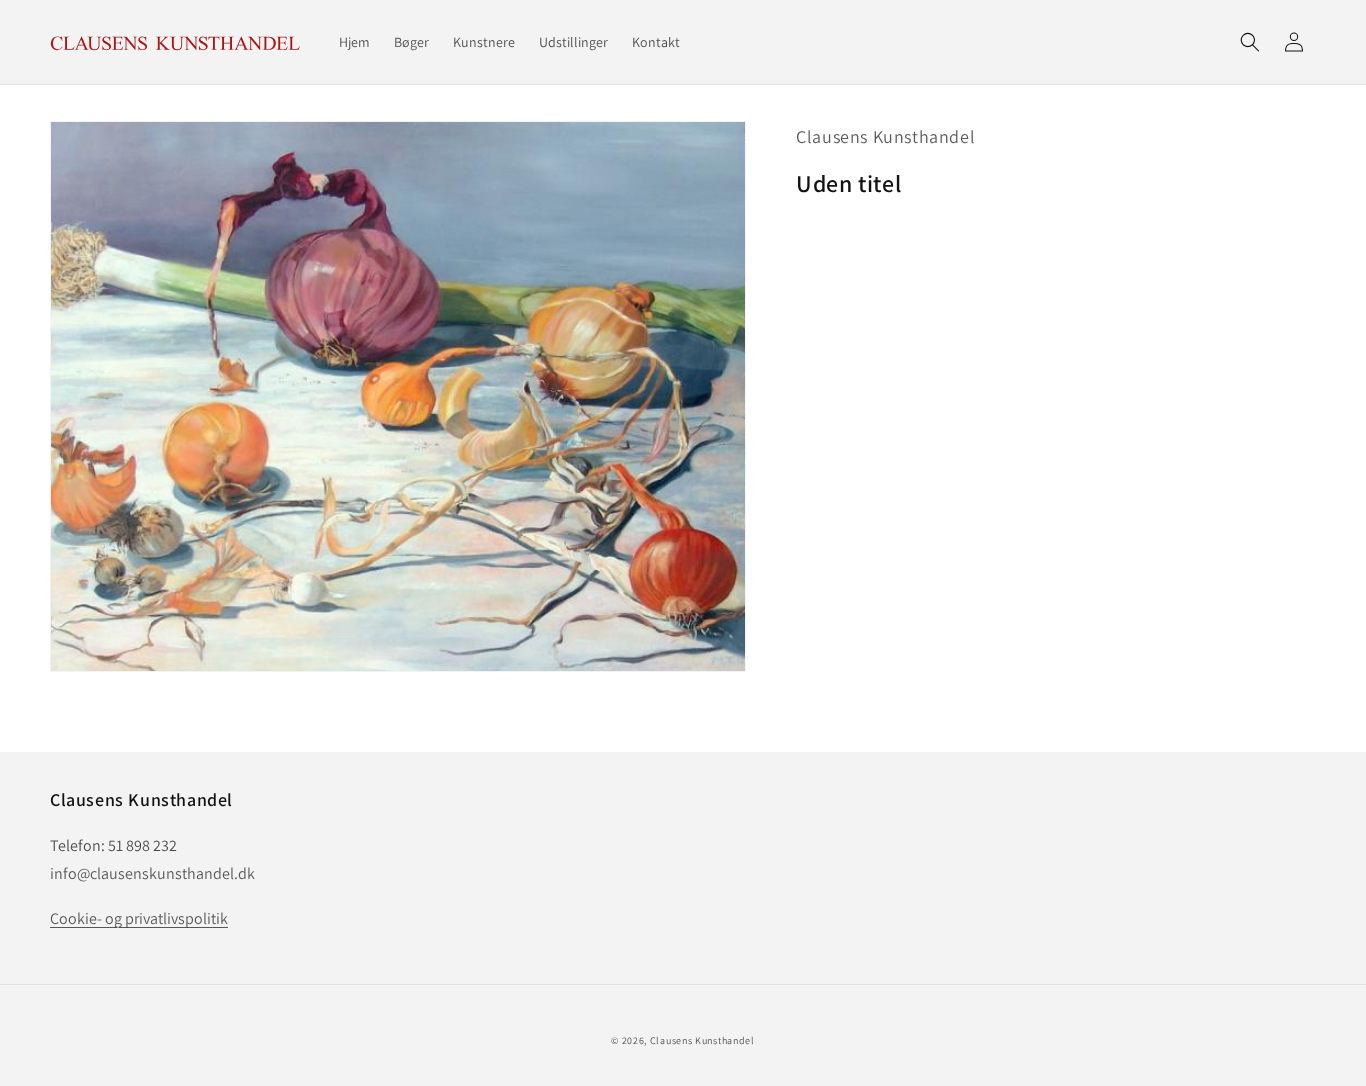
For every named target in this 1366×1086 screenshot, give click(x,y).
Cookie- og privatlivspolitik (139, 918)
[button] (1250, 42)
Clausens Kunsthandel (885, 136)
